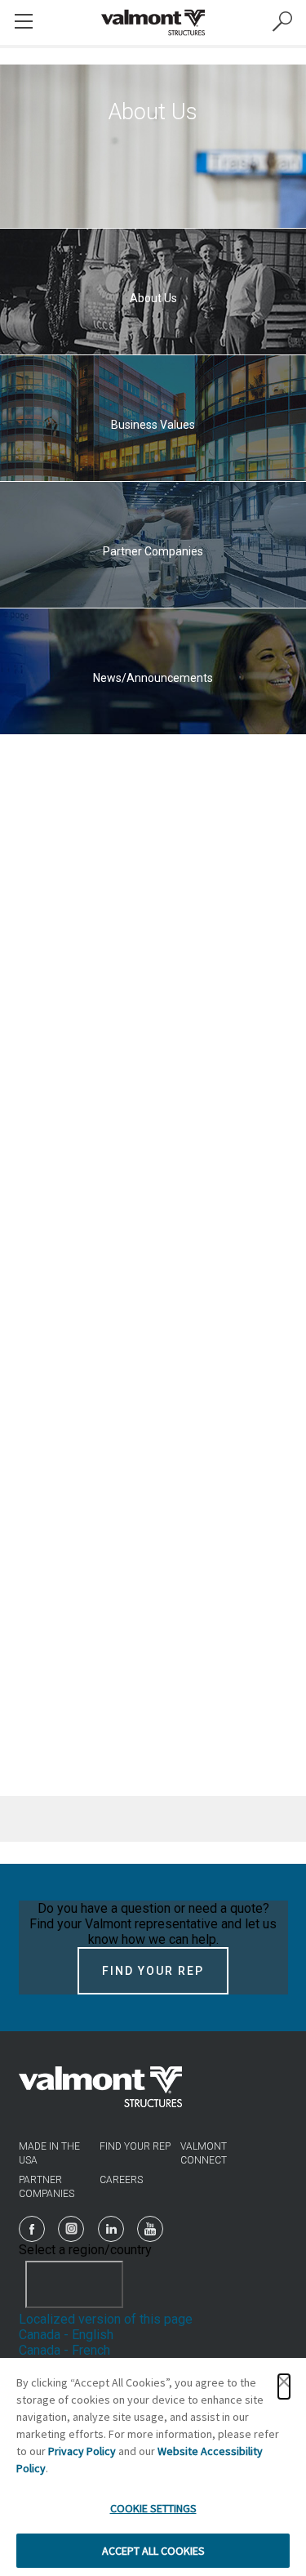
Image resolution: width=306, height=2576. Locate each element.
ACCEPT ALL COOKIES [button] (153, 2551)
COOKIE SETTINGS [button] (153, 2508)
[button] (284, 2387)
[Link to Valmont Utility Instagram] (71, 2229)
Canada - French (64, 2350)
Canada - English (66, 2335)
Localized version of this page (106, 2319)
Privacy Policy (82, 2451)
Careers (121, 2180)
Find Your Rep (153, 1971)
